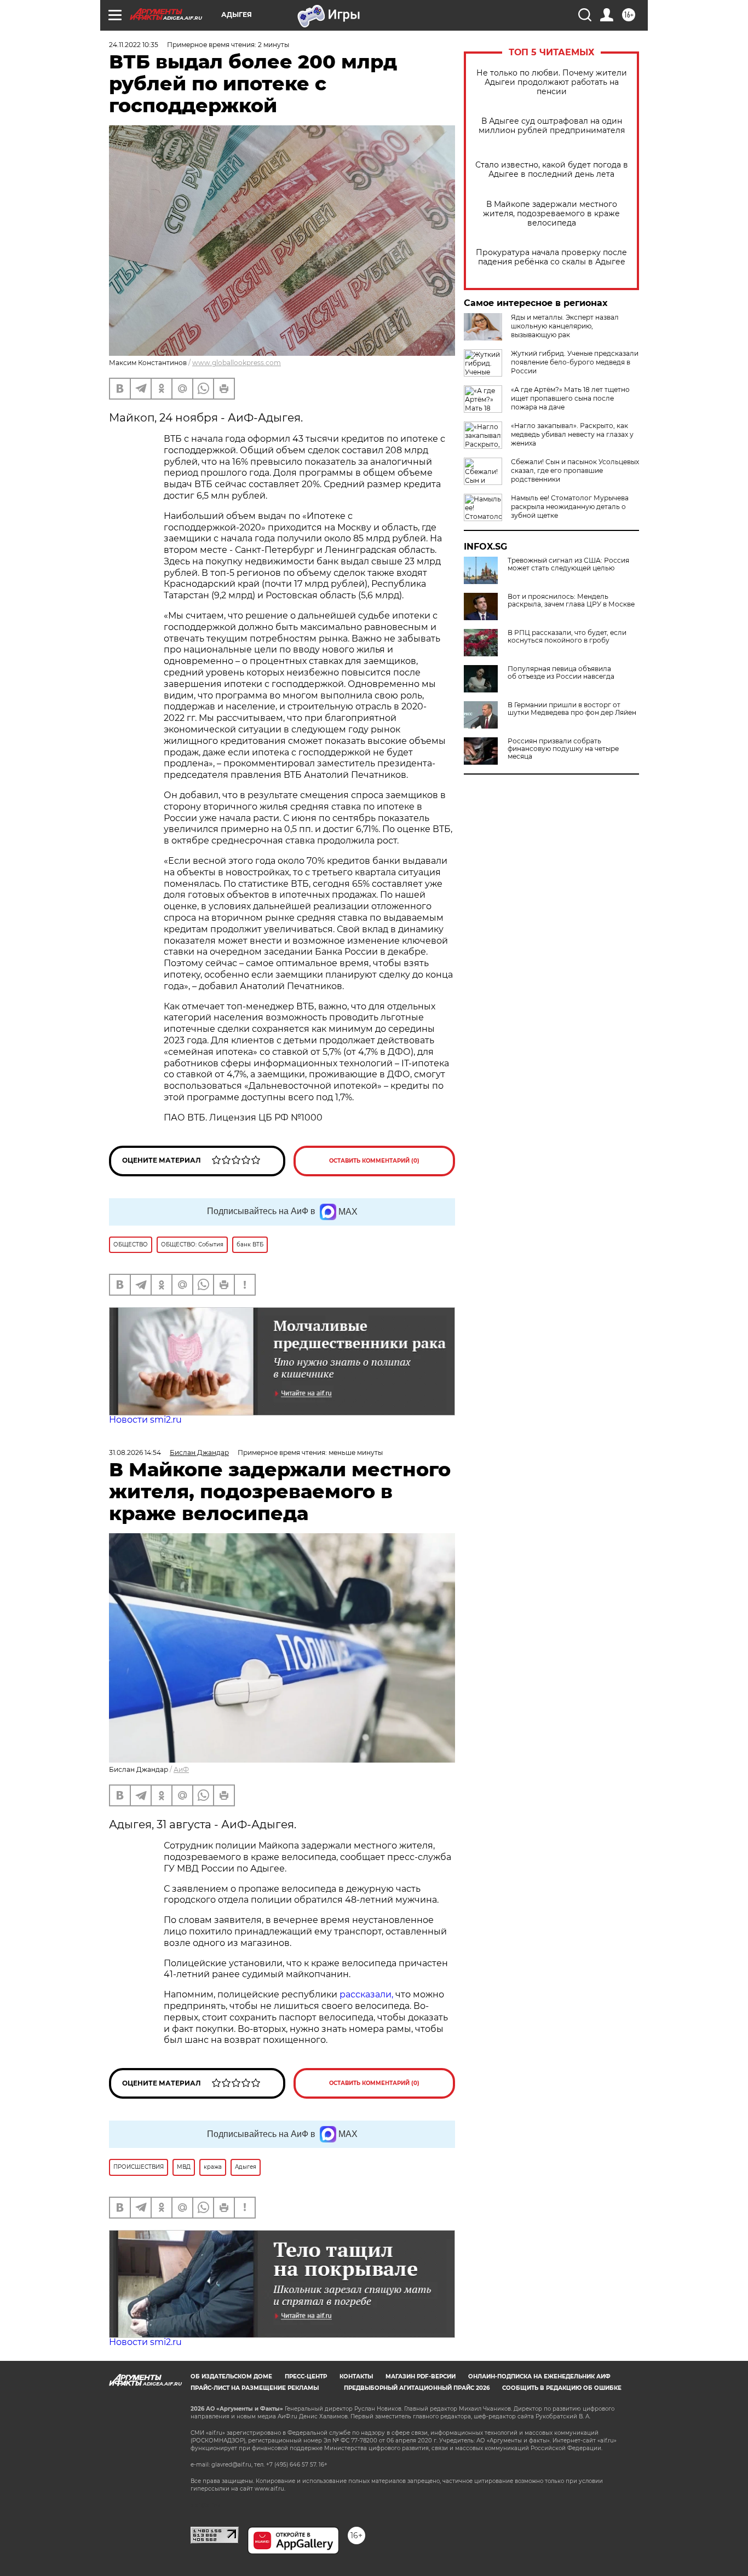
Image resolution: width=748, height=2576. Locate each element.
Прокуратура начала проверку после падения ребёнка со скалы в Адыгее (551, 257)
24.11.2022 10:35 (134, 45)
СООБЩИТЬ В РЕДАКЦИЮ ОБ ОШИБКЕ (562, 2388)
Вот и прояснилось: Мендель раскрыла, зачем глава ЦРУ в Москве (571, 600)
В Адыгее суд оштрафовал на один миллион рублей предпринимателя (552, 126)
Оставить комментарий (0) (374, 1161)
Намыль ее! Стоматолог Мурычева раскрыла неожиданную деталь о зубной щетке (570, 507)
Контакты (356, 2376)
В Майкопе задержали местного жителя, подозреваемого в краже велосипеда (551, 214)
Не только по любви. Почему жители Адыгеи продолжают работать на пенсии (552, 82)
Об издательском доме (231, 2376)
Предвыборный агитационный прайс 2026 (417, 2388)
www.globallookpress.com (237, 363)
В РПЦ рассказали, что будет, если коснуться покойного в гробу (567, 637)
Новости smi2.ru (145, 1420)
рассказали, (367, 1994)
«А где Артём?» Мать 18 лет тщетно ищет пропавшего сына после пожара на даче (570, 398)
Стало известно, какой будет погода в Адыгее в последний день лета (552, 170)
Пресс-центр (306, 2376)
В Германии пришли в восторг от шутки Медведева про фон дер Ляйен (572, 709)
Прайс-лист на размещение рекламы (255, 2388)
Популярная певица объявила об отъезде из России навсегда (561, 673)
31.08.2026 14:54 (135, 1452)
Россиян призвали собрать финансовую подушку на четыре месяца (563, 749)
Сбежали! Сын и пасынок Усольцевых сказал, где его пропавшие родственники (575, 470)
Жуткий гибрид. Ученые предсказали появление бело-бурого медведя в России (575, 362)
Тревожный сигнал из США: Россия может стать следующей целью (568, 564)
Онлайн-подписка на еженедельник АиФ (539, 2376)
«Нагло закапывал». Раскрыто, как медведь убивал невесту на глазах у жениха (572, 434)
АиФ (181, 1769)
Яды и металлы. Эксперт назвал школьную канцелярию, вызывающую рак (565, 326)
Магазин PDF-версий (421, 2376)
